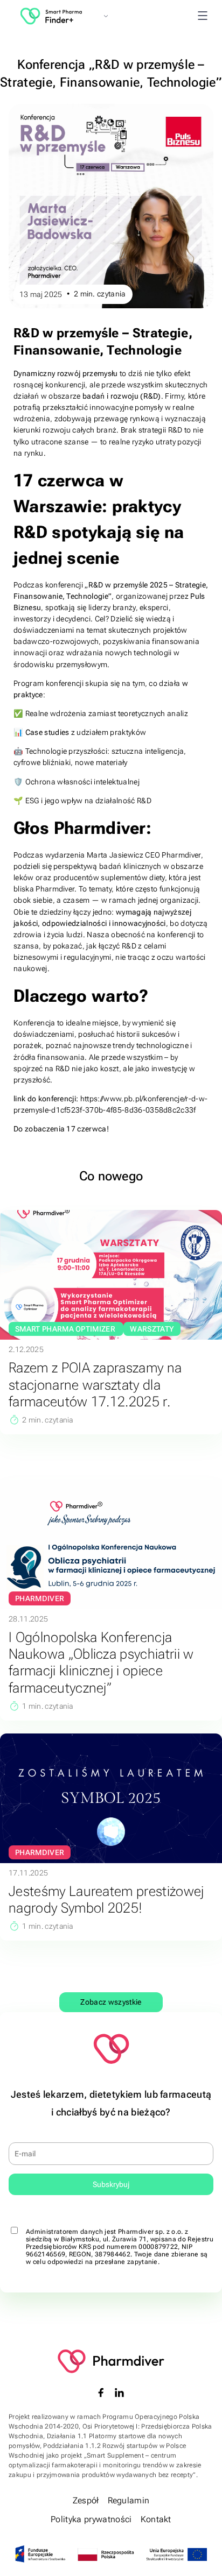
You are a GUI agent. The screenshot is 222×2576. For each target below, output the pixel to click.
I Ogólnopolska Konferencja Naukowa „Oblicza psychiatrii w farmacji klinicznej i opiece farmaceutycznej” (101, 1662)
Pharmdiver (40, 1598)
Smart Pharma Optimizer (66, 1329)
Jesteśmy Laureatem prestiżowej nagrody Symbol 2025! (106, 1899)
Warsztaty (152, 1329)
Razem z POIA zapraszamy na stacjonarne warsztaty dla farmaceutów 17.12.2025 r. (95, 1384)
